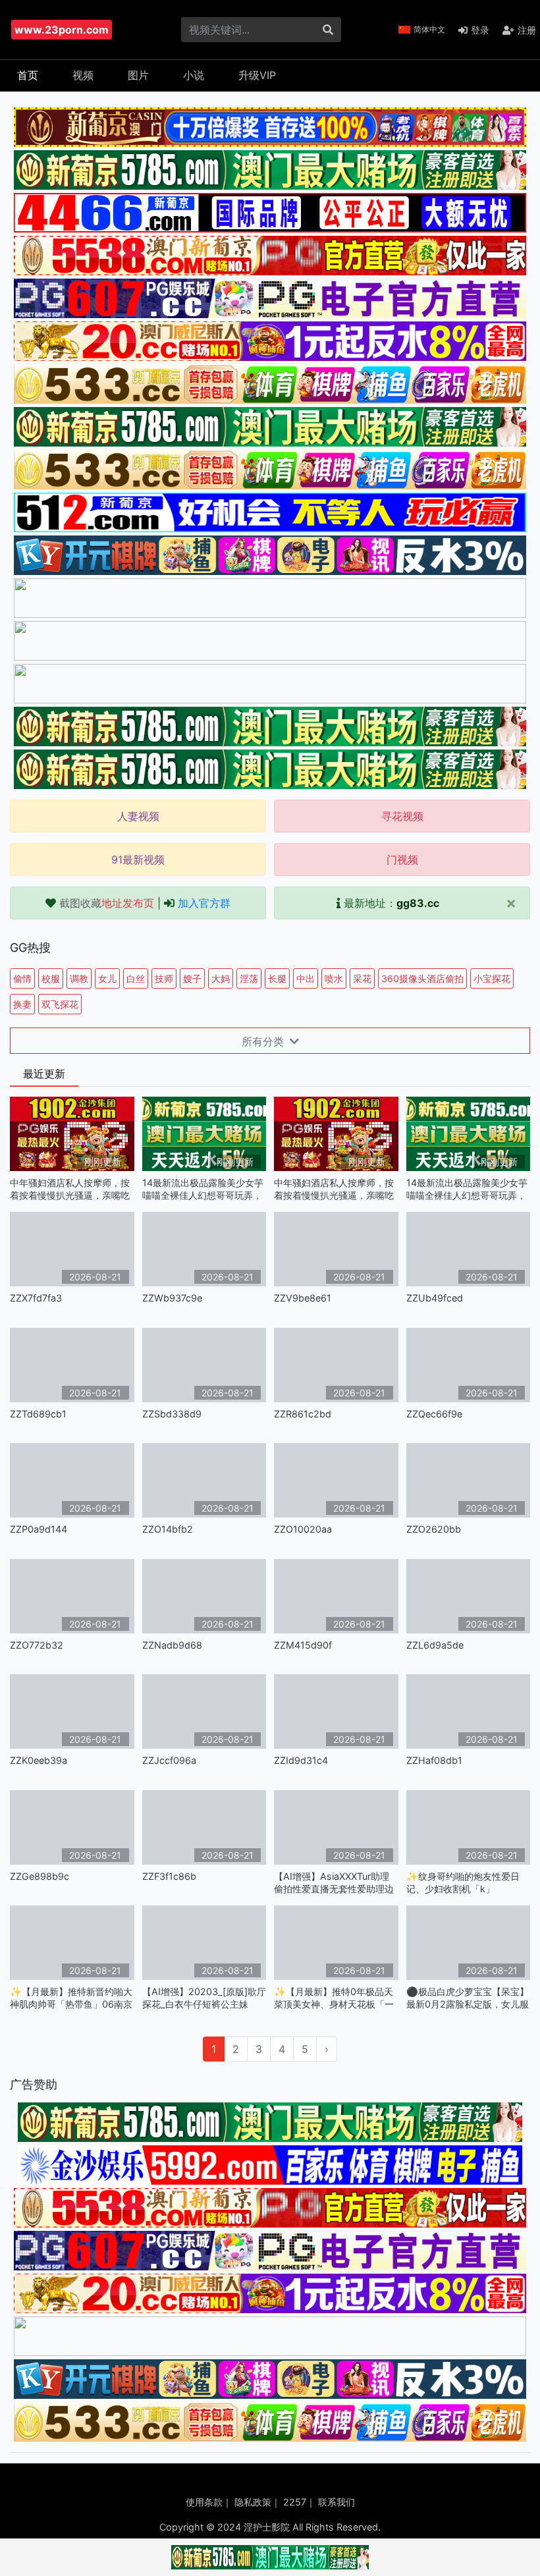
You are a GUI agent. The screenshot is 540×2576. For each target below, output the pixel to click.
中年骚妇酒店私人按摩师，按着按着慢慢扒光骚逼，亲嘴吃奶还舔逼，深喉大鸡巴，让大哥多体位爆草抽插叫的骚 (70, 1189)
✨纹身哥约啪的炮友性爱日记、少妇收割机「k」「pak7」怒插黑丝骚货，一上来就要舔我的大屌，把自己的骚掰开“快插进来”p (468, 1883)
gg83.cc (418, 903)
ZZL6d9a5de (435, 1645)
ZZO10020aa (303, 1529)
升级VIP (257, 75)
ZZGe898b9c (40, 1876)
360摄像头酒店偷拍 (422, 978)
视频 (83, 75)
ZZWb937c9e (172, 1298)
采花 (362, 978)
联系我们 (337, 2502)
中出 (306, 978)
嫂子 (192, 978)
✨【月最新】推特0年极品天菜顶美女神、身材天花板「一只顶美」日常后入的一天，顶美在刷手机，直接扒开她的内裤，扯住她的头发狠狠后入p (334, 1998)
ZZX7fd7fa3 (36, 1298)
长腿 (277, 978)
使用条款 (204, 2502)
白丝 (136, 978)
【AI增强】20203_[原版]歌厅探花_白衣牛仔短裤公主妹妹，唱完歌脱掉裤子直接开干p (204, 1998)
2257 (295, 2502)
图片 (138, 75)
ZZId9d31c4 (301, 1760)
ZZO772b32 (37, 1645)
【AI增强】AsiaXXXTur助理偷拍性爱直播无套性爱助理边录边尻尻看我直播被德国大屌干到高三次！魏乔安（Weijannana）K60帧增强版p (335, 1883)
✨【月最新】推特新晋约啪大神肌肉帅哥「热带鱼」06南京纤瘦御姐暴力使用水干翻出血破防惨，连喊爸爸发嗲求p (71, 1998)
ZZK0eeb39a (39, 1760)
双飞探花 (60, 1004)
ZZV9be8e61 (303, 1298)
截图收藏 (107, 903)
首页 (28, 75)
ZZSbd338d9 (172, 1414)
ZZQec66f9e (434, 1414)
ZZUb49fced (435, 1298)
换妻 (22, 1004)
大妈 (221, 978)
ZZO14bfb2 (168, 1529)
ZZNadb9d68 (172, 1645)
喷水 (334, 978)
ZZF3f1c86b (169, 1876)
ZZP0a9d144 (39, 1529)
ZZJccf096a (169, 1760)
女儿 (107, 978)
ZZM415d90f (303, 1645)
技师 (164, 978)
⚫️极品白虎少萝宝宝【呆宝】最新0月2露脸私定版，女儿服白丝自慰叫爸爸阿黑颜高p (468, 1998)
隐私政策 (253, 2502)
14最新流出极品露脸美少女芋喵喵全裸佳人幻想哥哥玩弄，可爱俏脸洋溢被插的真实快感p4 (203, 1189)
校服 (51, 978)
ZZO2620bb (434, 1529)
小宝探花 (492, 978)
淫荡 (249, 978)
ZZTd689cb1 (38, 1414)
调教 (79, 978)
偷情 (22, 978)
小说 (194, 75)
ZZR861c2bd (303, 1414)
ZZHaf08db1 (434, 1760)
